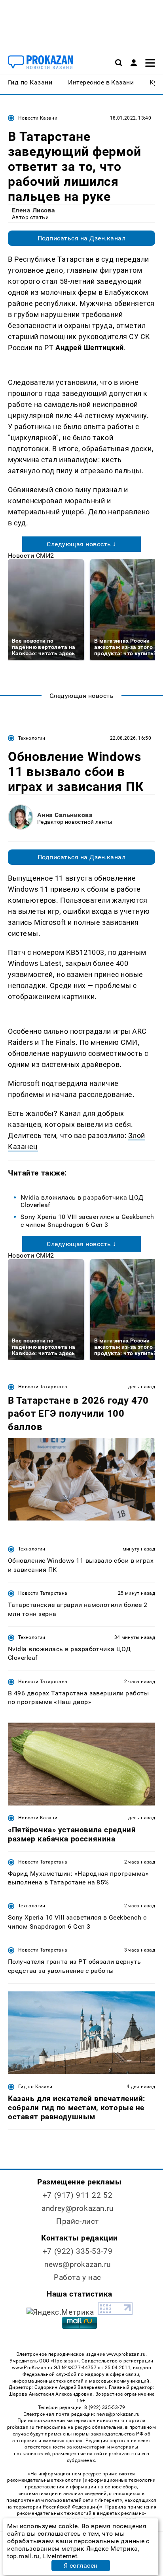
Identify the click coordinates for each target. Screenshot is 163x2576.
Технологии (32, 738)
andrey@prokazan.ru (77, 2208)
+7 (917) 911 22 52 (78, 2195)
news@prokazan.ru (78, 2264)
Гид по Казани (35, 2087)
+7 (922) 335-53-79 (78, 2251)
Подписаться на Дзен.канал (81, 238)
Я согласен (81, 2566)
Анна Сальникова (65, 815)
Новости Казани (38, 118)
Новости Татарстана (43, 1387)
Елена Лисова (34, 210)
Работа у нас (78, 2277)
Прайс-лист (78, 2221)
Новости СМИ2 (31, 556)
